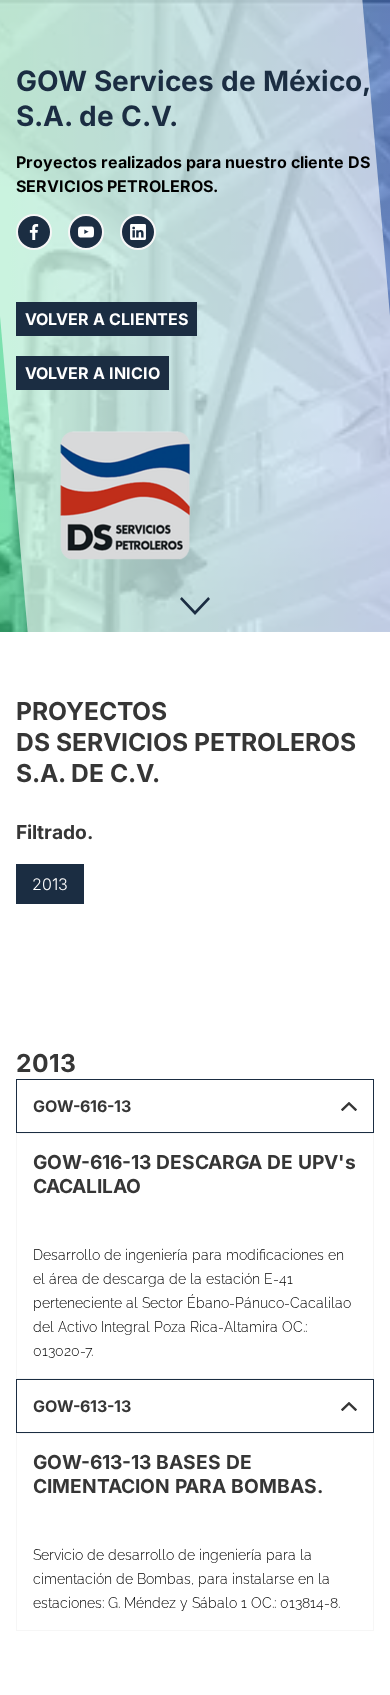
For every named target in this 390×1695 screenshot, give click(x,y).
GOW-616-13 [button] (82, 1106)
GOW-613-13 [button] (82, 1406)
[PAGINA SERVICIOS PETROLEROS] (195, 495)
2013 (50, 884)
